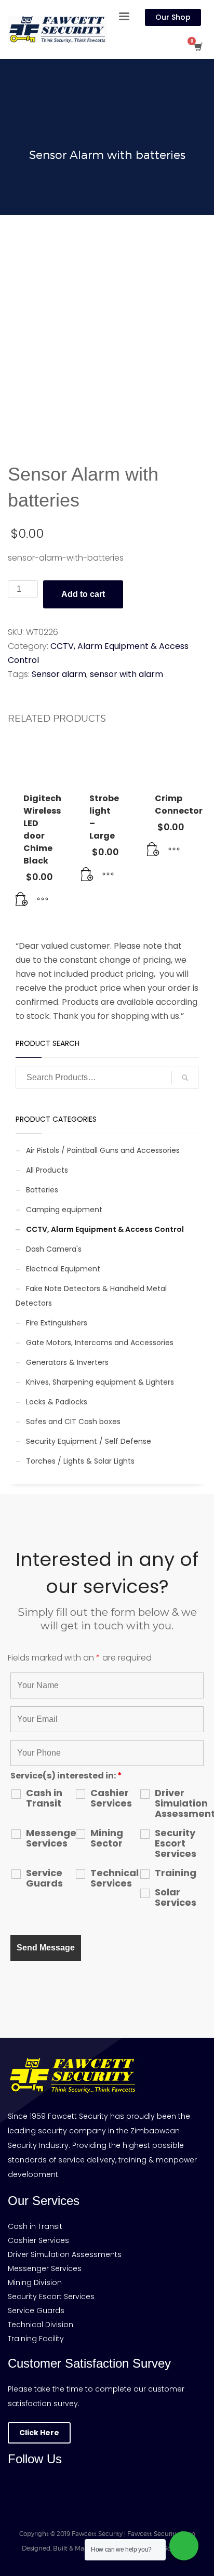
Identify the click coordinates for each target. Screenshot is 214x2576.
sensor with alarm (126, 674)
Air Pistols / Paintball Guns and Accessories (103, 1150)
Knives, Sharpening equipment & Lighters (100, 1382)
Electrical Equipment (63, 1269)
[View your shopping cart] (198, 47)
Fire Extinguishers (57, 1323)
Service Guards (44, 1878)
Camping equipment (64, 1210)
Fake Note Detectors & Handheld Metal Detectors (91, 1296)
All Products (47, 1170)
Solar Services (176, 1897)
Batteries (42, 1190)
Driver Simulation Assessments (179, 1803)
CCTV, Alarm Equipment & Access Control (105, 1229)
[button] (22, 900)
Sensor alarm (59, 674)
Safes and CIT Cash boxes (73, 1422)
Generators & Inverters (67, 1362)
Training (176, 1873)
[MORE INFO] (43, 900)
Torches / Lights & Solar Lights (80, 1461)
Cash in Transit (44, 1798)
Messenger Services (50, 1838)
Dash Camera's (54, 1249)
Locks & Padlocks (57, 1402)
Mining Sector (107, 1838)
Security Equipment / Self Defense (89, 1441)
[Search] (185, 1078)
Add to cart (83, 594)
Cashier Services (111, 1798)
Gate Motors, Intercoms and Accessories (100, 1343)
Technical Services (115, 1878)
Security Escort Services (176, 1843)
